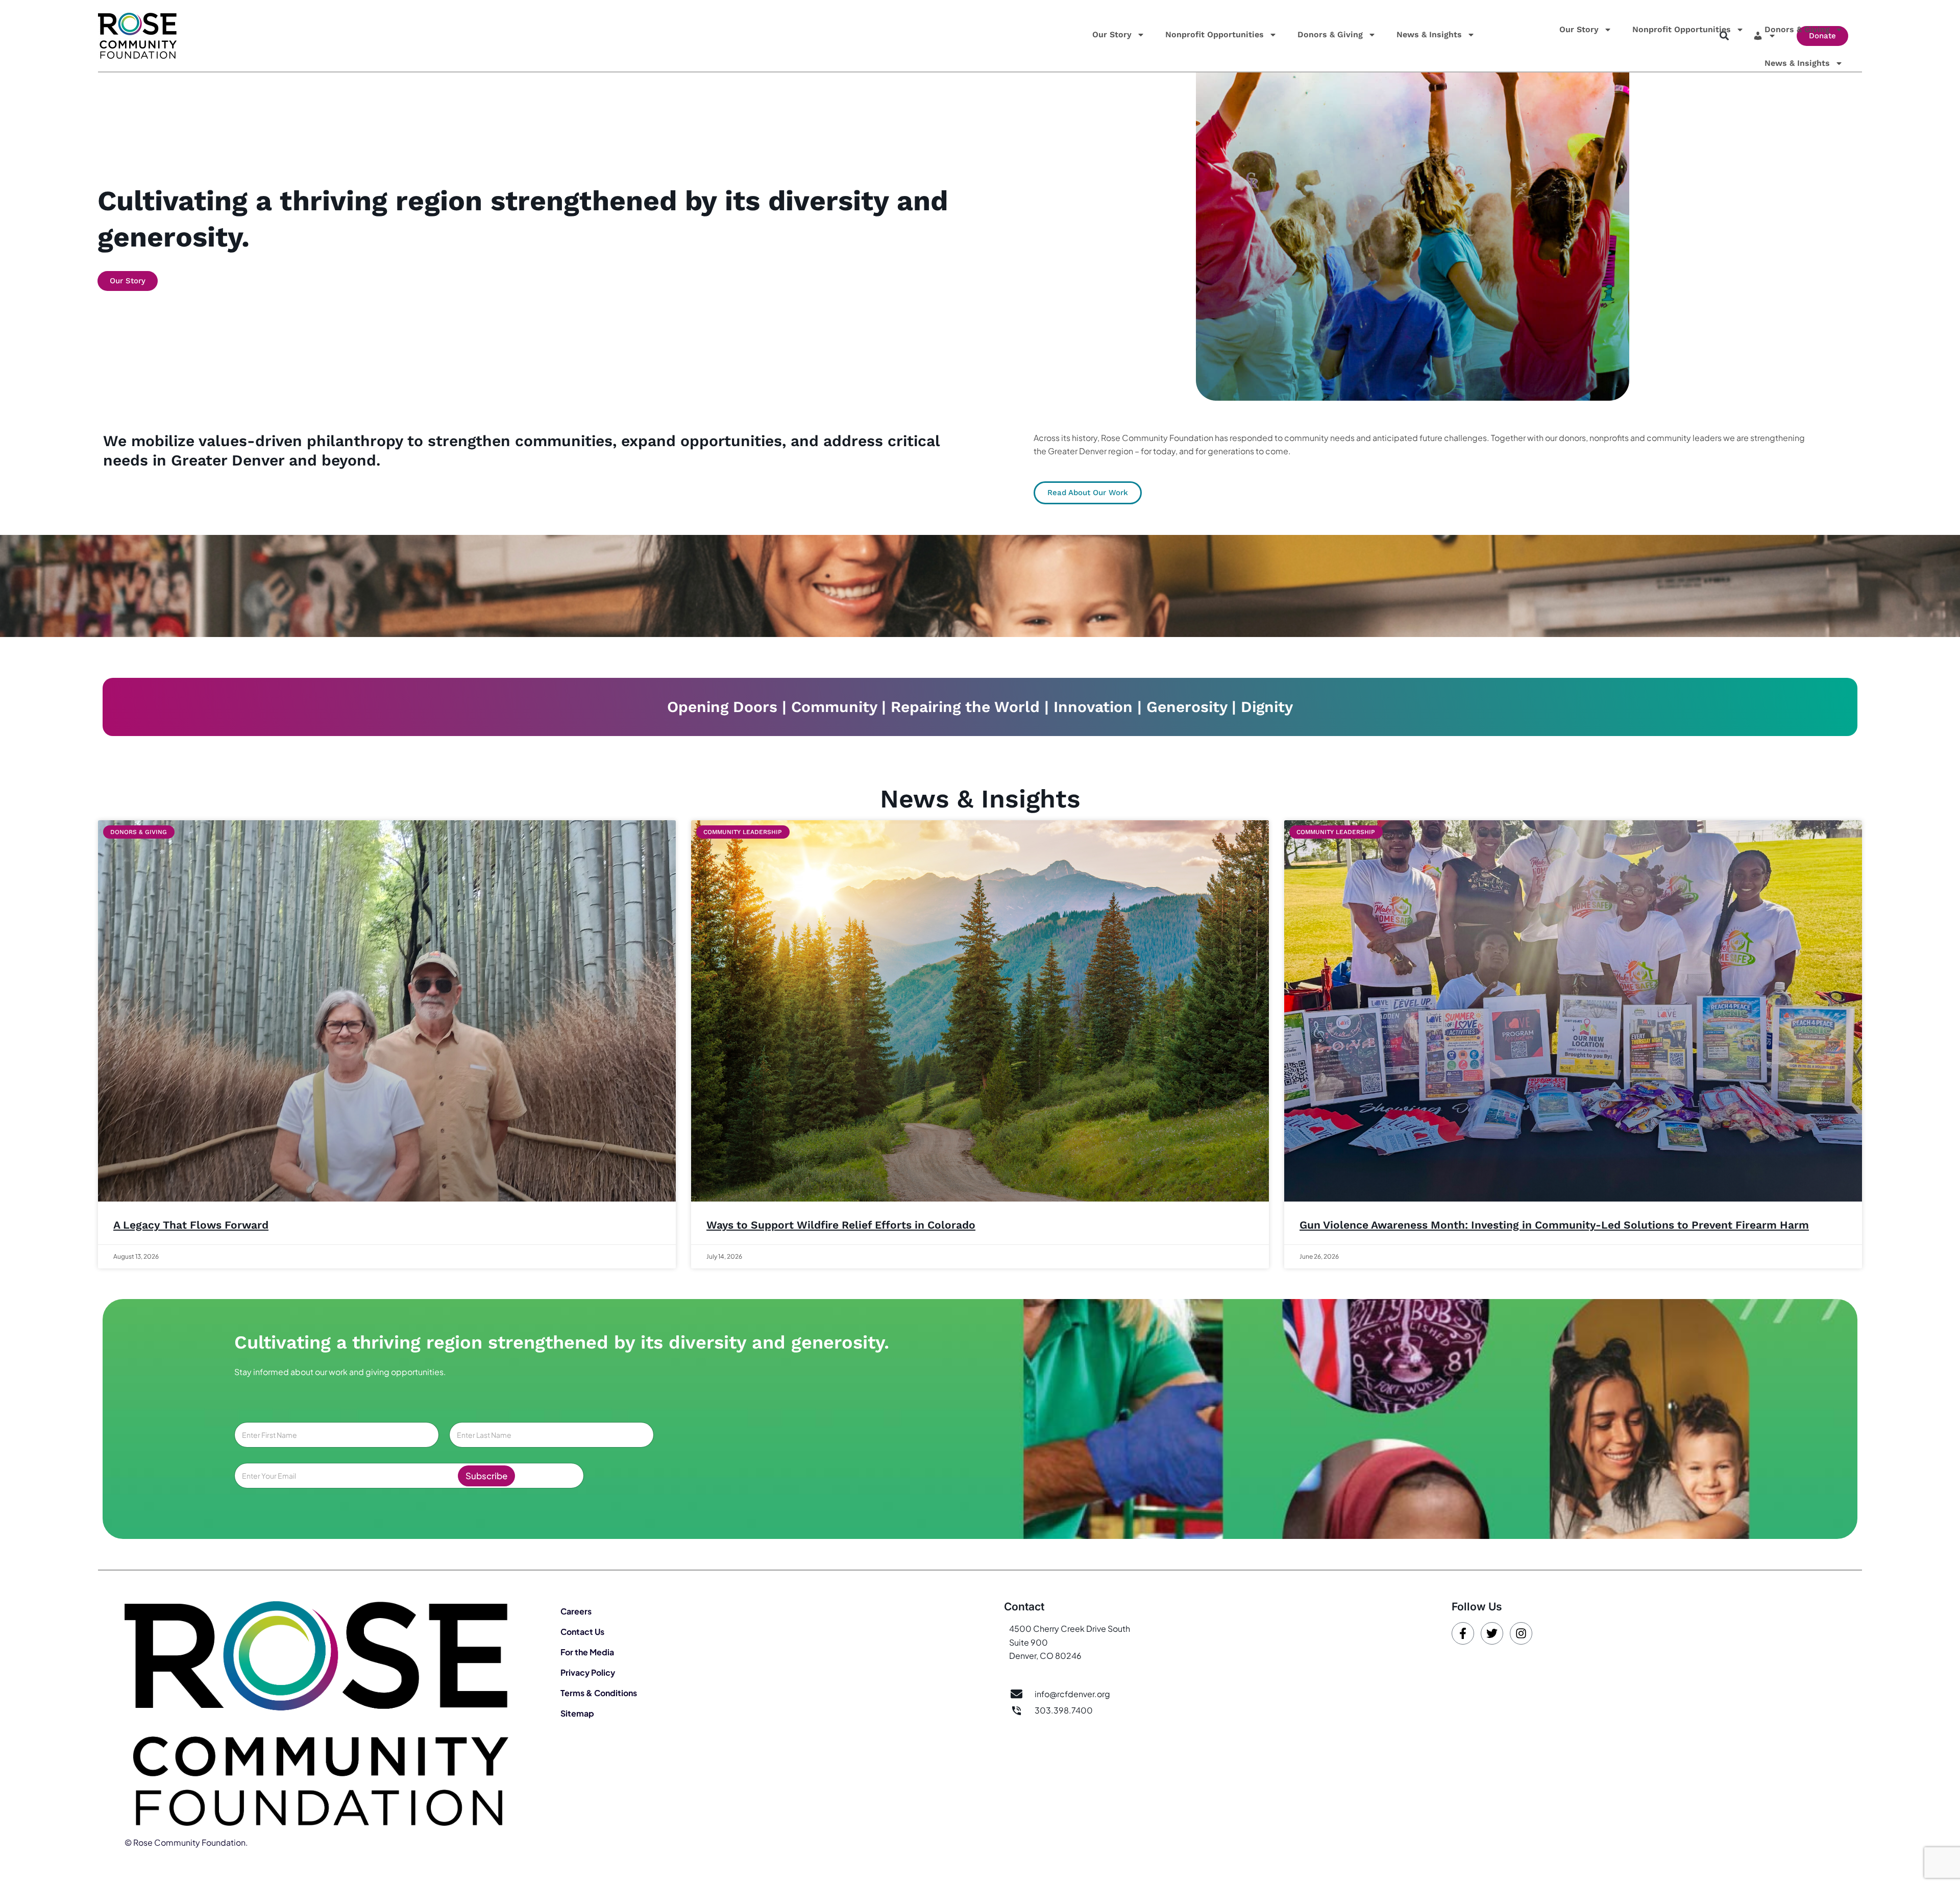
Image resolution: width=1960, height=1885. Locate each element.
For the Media (587, 1652)
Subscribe (486, 1476)
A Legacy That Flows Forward (191, 1225)
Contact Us (582, 1632)
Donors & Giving (1330, 34)
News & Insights (1429, 34)
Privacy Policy (588, 1672)
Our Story (1112, 34)
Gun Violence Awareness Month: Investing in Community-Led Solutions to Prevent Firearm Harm (1554, 1225)
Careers (576, 1611)
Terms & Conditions (599, 1693)
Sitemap (577, 1713)
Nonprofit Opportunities (1215, 34)
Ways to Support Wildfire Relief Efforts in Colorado (841, 1225)
